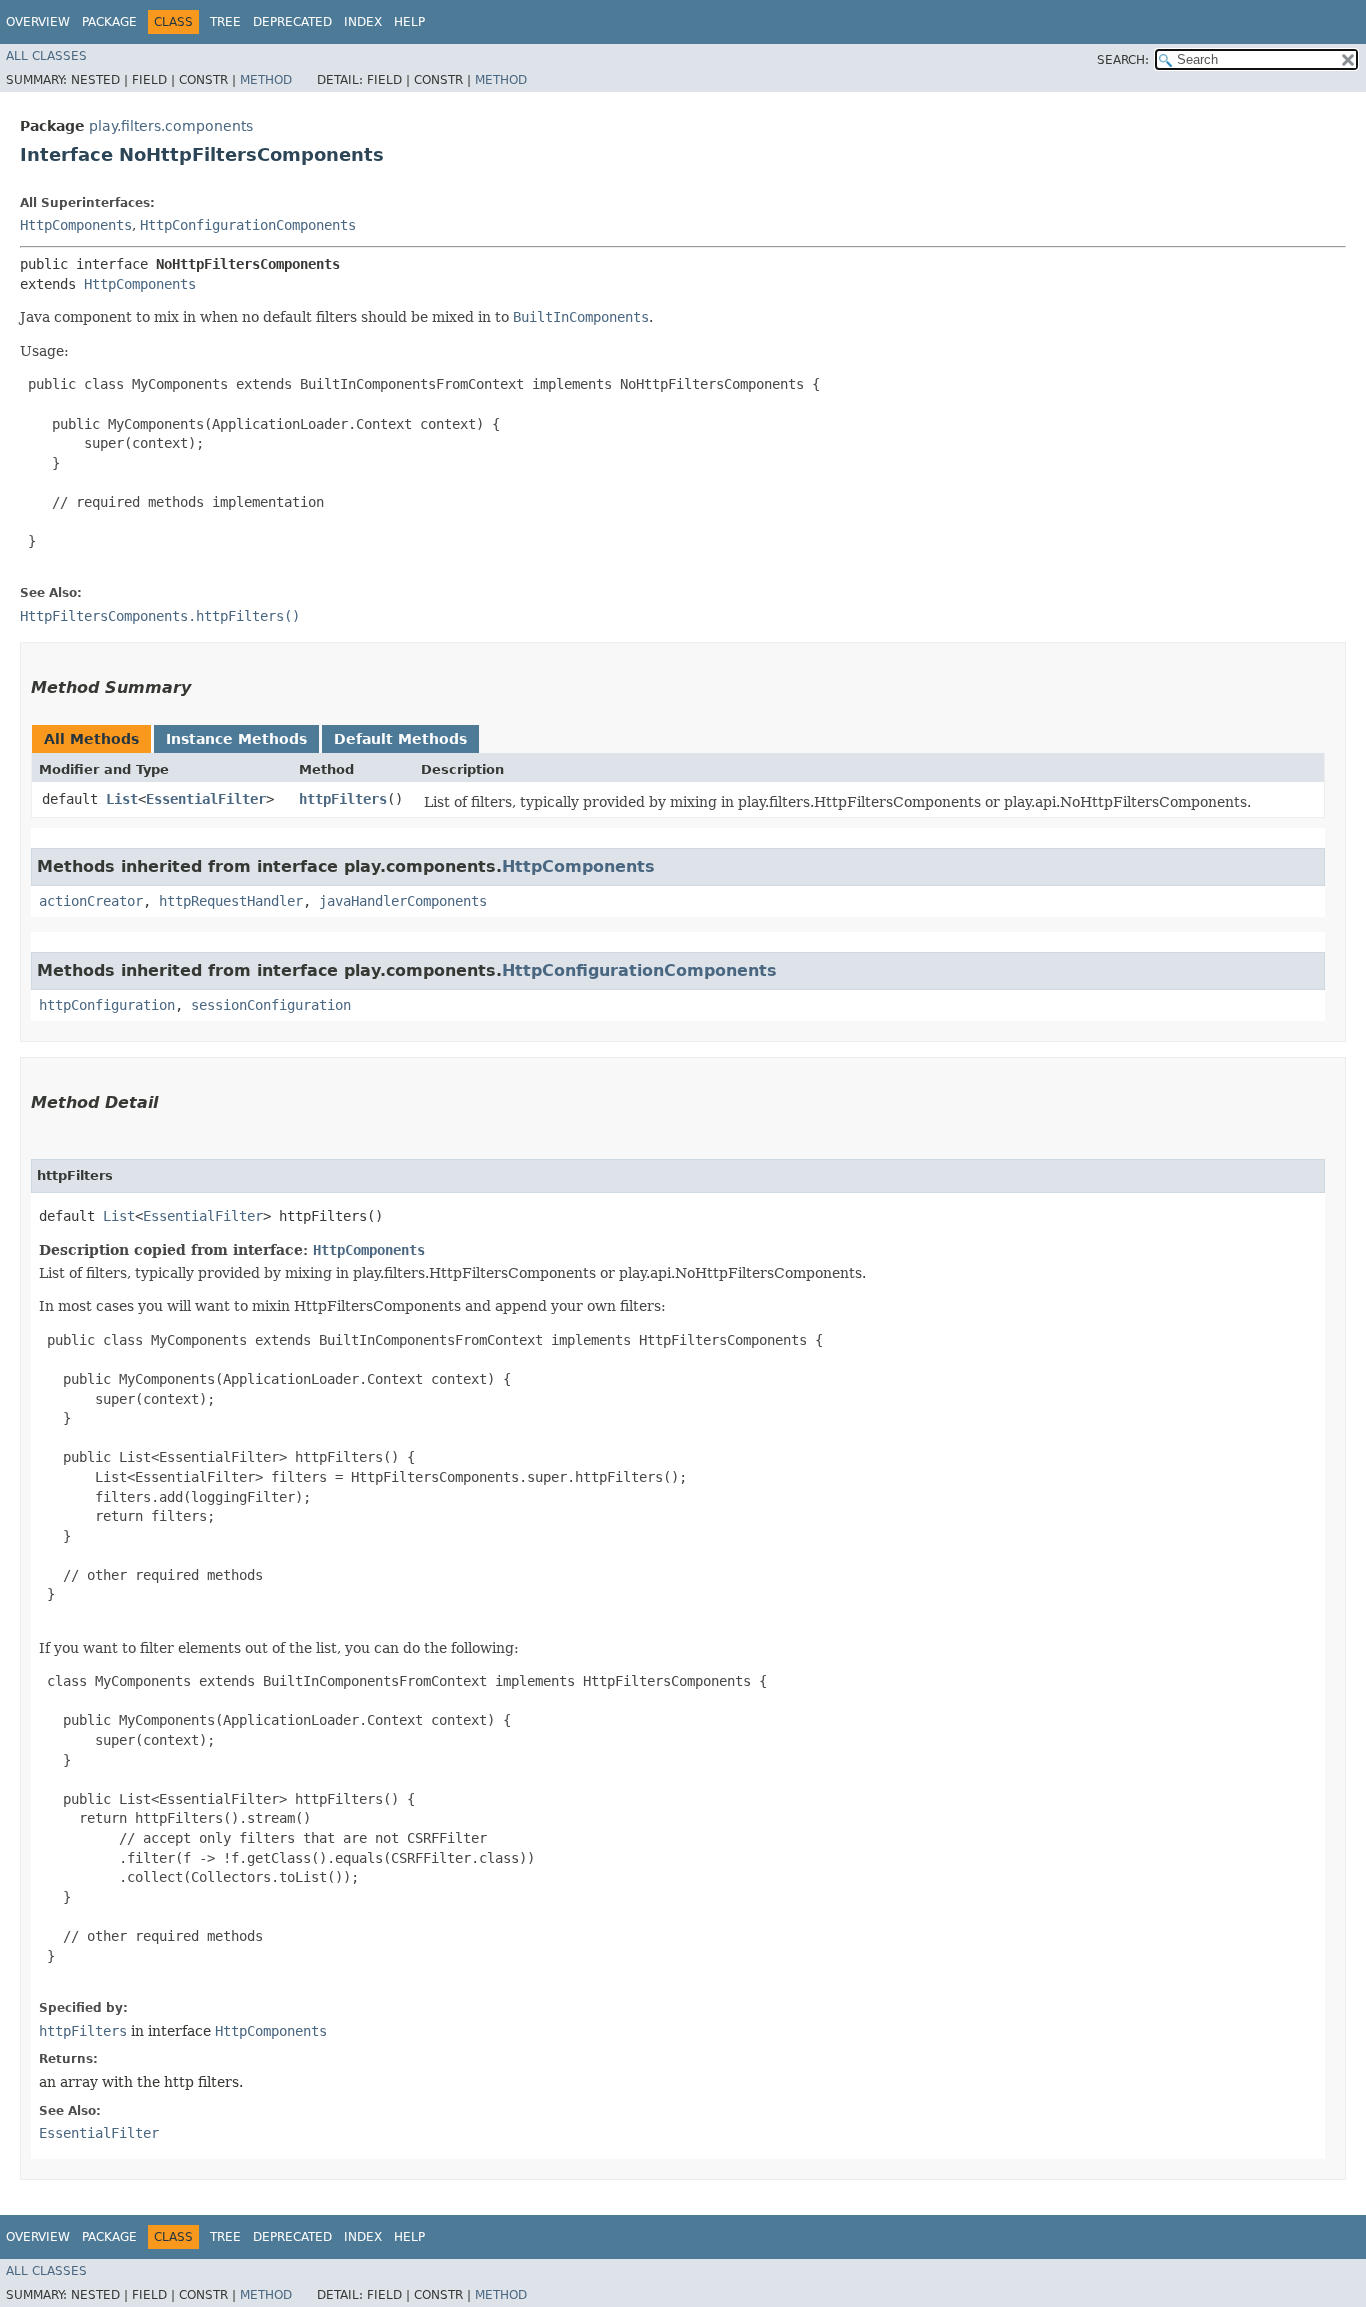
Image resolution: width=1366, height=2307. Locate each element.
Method (266, 80)
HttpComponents (76, 225)
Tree (225, 22)
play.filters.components (171, 126)
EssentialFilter (206, 799)
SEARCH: (1123, 60)
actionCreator (91, 901)
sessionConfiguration (271, 1005)
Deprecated (292, 22)
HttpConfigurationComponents (248, 225)
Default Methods (400, 739)
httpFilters (343, 799)
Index (363, 22)
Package (109, 22)
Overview (38, 22)
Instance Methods (236, 739)
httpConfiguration (107, 1005)
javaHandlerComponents (403, 901)
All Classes (46, 56)
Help (409, 22)
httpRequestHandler (231, 901)
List (122, 799)
